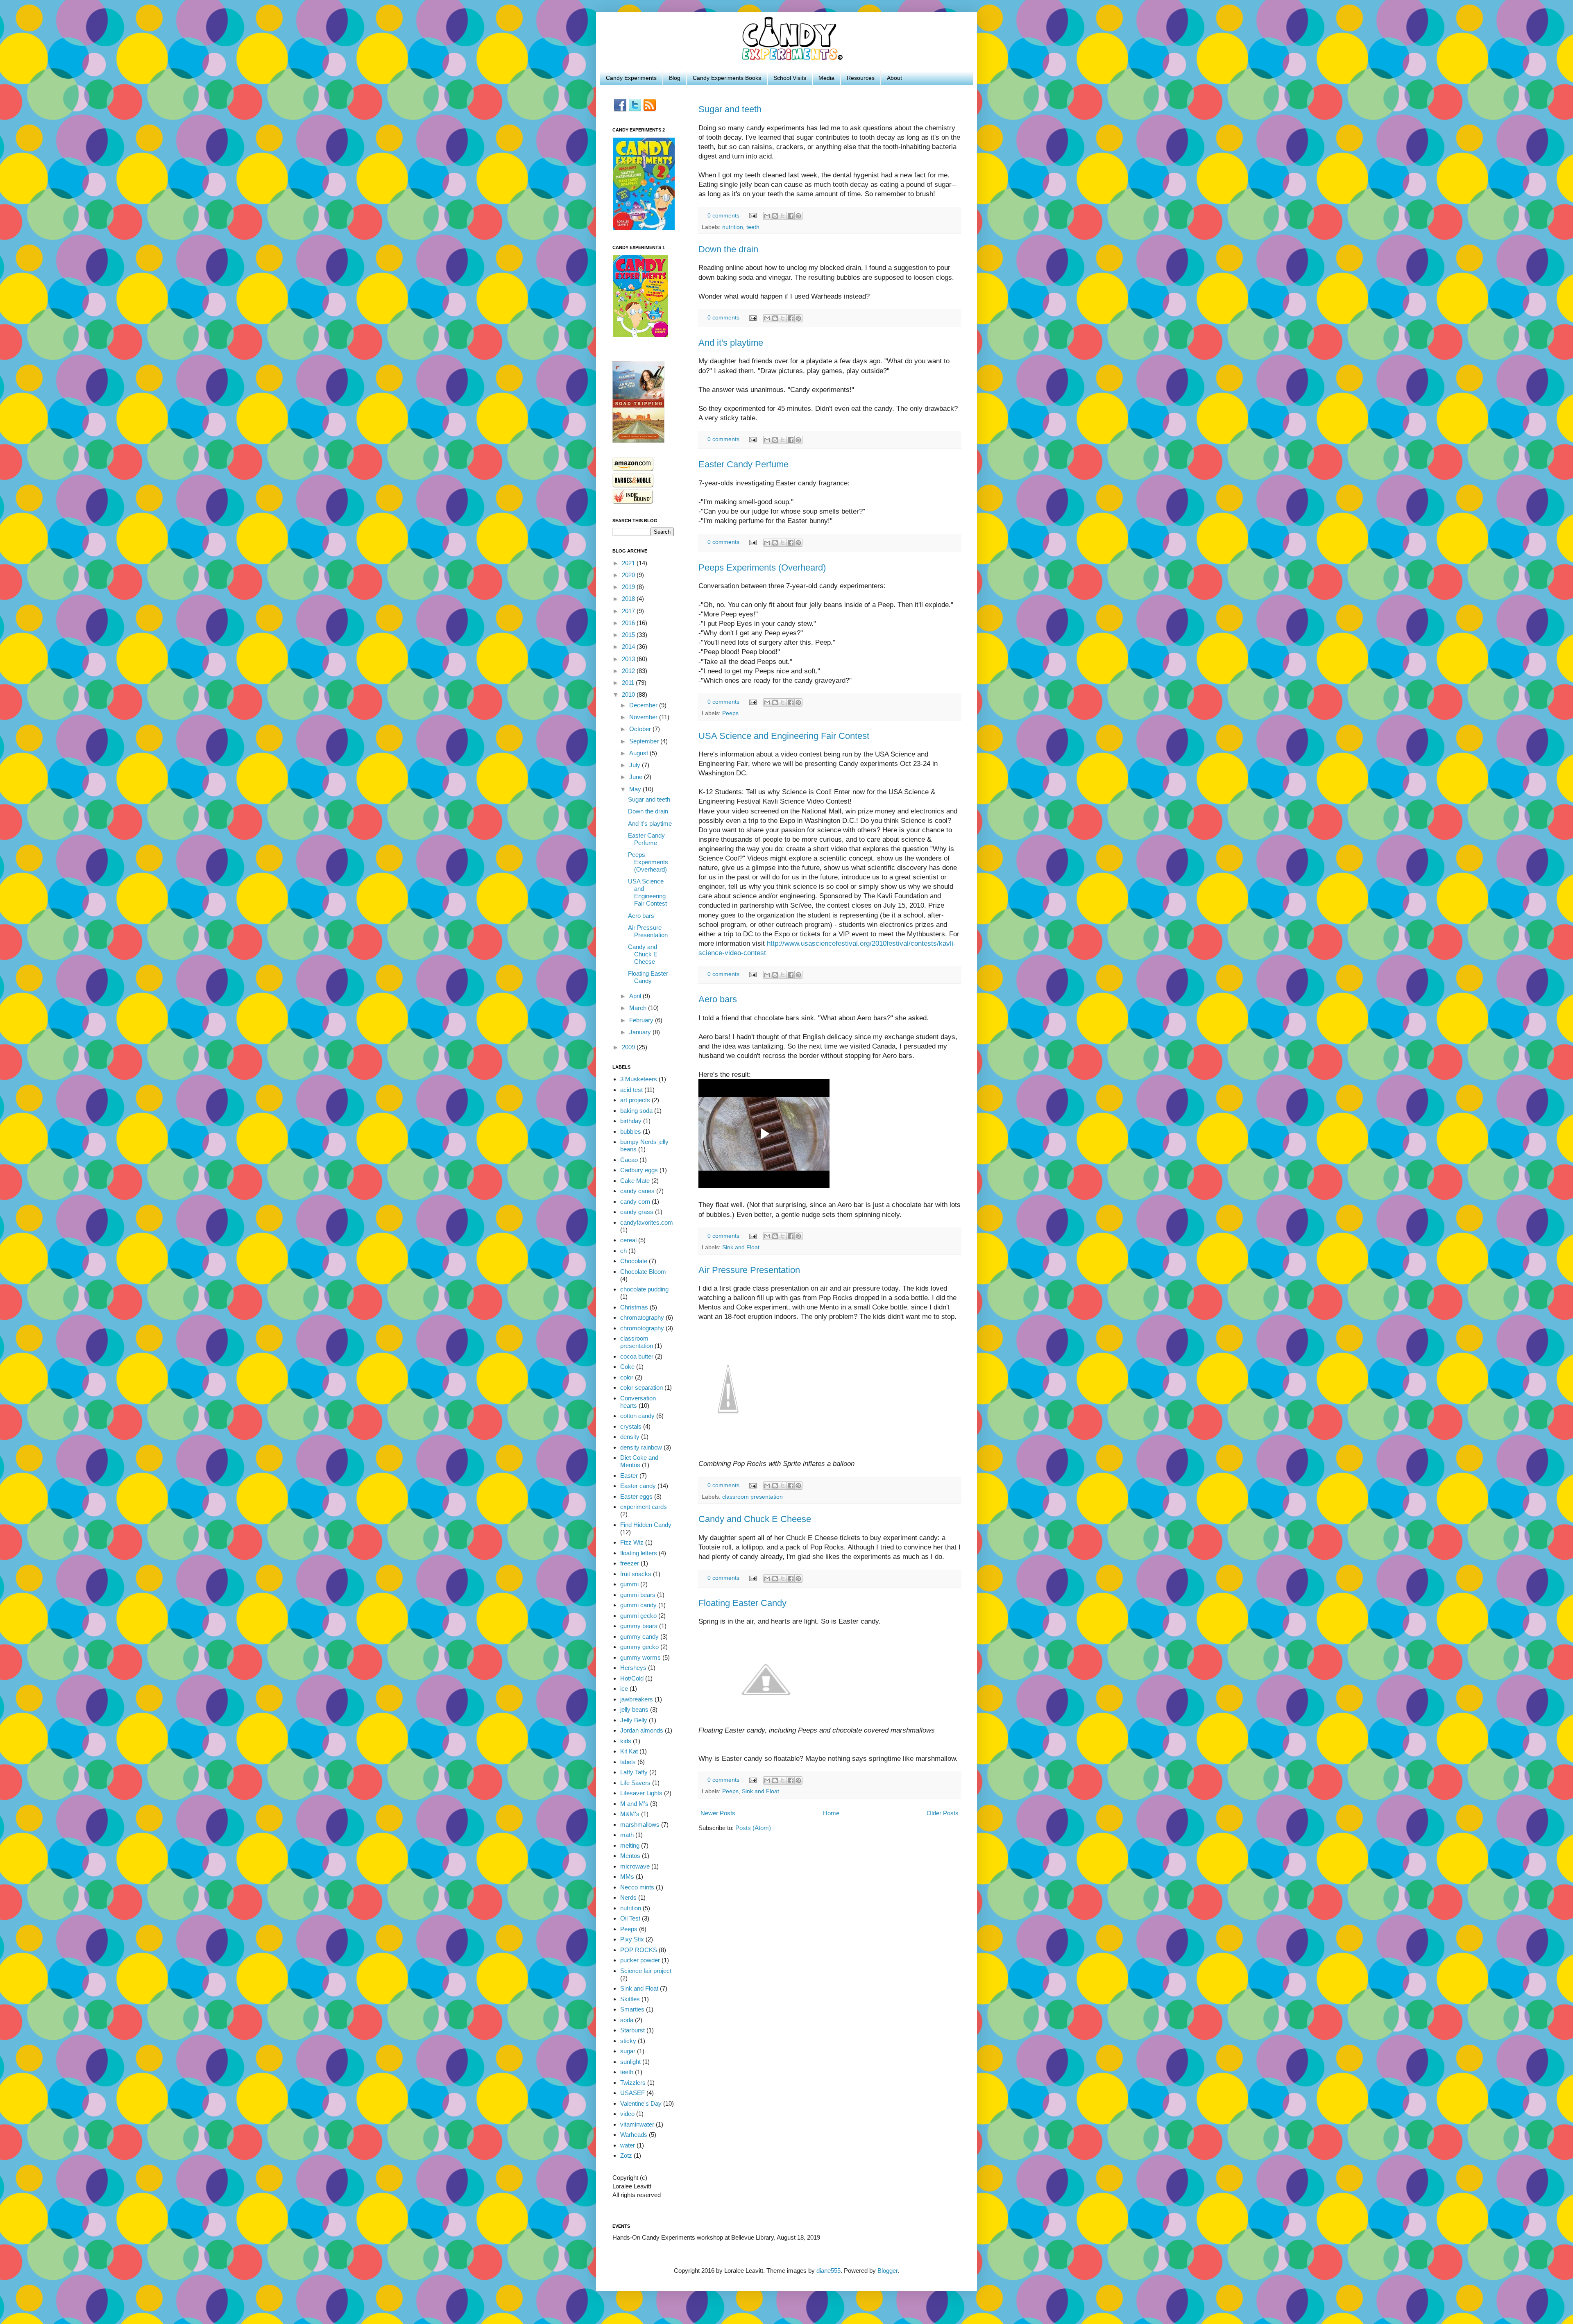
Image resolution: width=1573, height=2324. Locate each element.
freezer (630, 1563)
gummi (629, 1584)
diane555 (828, 2271)
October (641, 729)
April (636, 996)
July (636, 765)
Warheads (634, 2135)
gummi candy (638, 1605)
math (627, 1835)
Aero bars (718, 999)
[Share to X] (783, 216)
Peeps (730, 713)
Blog (675, 78)
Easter (629, 1476)
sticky (628, 2041)
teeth (753, 227)
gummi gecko (638, 1616)
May (636, 789)
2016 (629, 623)
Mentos (630, 1856)
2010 (629, 694)
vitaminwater (637, 2124)
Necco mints (637, 1887)
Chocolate (634, 1261)
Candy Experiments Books (727, 78)
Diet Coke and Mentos (639, 1461)
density (630, 1437)
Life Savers (635, 1783)
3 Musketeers (639, 1079)
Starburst (632, 2030)
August (639, 753)
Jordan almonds (642, 1730)
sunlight (630, 2062)
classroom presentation (753, 1497)
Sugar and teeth (730, 109)
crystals (631, 1426)
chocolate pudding (644, 1289)
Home (831, 1813)
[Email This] (767, 216)
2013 (629, 659)
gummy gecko (639, 1647)
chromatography (642, 1317)
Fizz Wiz (632, 1542)
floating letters (639, 1553)
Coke (627, 1367)
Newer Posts (718, 1813)
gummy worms (640, 1657)
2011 (629, 683)
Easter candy (638, 1486)
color (627, 1377)
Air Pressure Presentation (749, 1270)
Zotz (626, 2155)
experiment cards (644, 1507)
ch (623, 1251)
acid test (631, 1090)
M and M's (634, 1804)
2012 (629, 671)
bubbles (631, 1131)
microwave (635, 1866)
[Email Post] (752, 216)
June (637, 777)
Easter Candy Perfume (743, 464)
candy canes (637, 1191)
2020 (629, 575)
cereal (628, 1240)
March (639, 1008)
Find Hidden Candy (646, 1525)
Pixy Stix (632, 1939)
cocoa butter (637, 1356)
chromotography (642, 1328)
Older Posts (943, 1813)
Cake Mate (635, 1181)
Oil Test (630, 1918)
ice (624, 1689)
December (644, 705)
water (628, 2145)
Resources (861, 78)
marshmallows (640, 1825)
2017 (629, 611)
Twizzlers (633, 2083)
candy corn (635, 1202)
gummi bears (638, 1595)
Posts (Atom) (753, 1828)
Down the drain (728, 249)
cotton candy (637, 1416)
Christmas (634, 1307)
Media (826, 78)
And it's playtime (731, 343)
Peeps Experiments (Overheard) (762, 567)
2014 (629, 647)
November (644, 717)
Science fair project (646, 1971)
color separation (641, 1387)
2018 (629, 599)
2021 (629, 563)
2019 (629, 587)
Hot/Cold (632, 1678)
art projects (635, 1100)
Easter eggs (636, 1496)
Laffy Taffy (634, 1772)
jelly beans (634, 1709)
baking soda (636, 1111)
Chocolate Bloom (643, 1272)
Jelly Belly (634, 1720)
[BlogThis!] (775, 216)
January (641, 1032)
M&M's (630, 1814)
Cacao (629, 1160)
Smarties (632, 2009)
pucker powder (640, 1960)
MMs (627, 1877)
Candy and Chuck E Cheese (755, 1519)
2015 (629, 635)
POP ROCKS (639, 1950)
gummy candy (639, 1637)
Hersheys (633, 1668)
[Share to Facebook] (791, 216)
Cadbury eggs (639, 1170)
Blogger (887, 2271)
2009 (629, 1047)
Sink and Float (741, 1247)
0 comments (723, 216)
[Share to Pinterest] (798, 216)
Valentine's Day (641, 2103)
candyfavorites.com (647, 1222)
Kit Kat (629, 1751)
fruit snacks (636, 1574)
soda (627, 2020)
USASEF (632, 2093)
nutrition (733, 227)
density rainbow (641, 1447)
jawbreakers (637, 1699)
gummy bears (639, 1626)
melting (630, 1845)
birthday (631, 1121)
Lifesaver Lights (641, 1793)
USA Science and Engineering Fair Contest (784, 736)
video (627, 2114)
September (645, 741)
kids (626, 1741)
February (642, 1020)
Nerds (628, 1897)
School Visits (790, 78)
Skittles (630, 1999)
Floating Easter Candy (742, 1603)
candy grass (637, 1212)
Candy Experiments (631, 78)
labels (628, 1762)
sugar (628, 2051)
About (894, 78)
